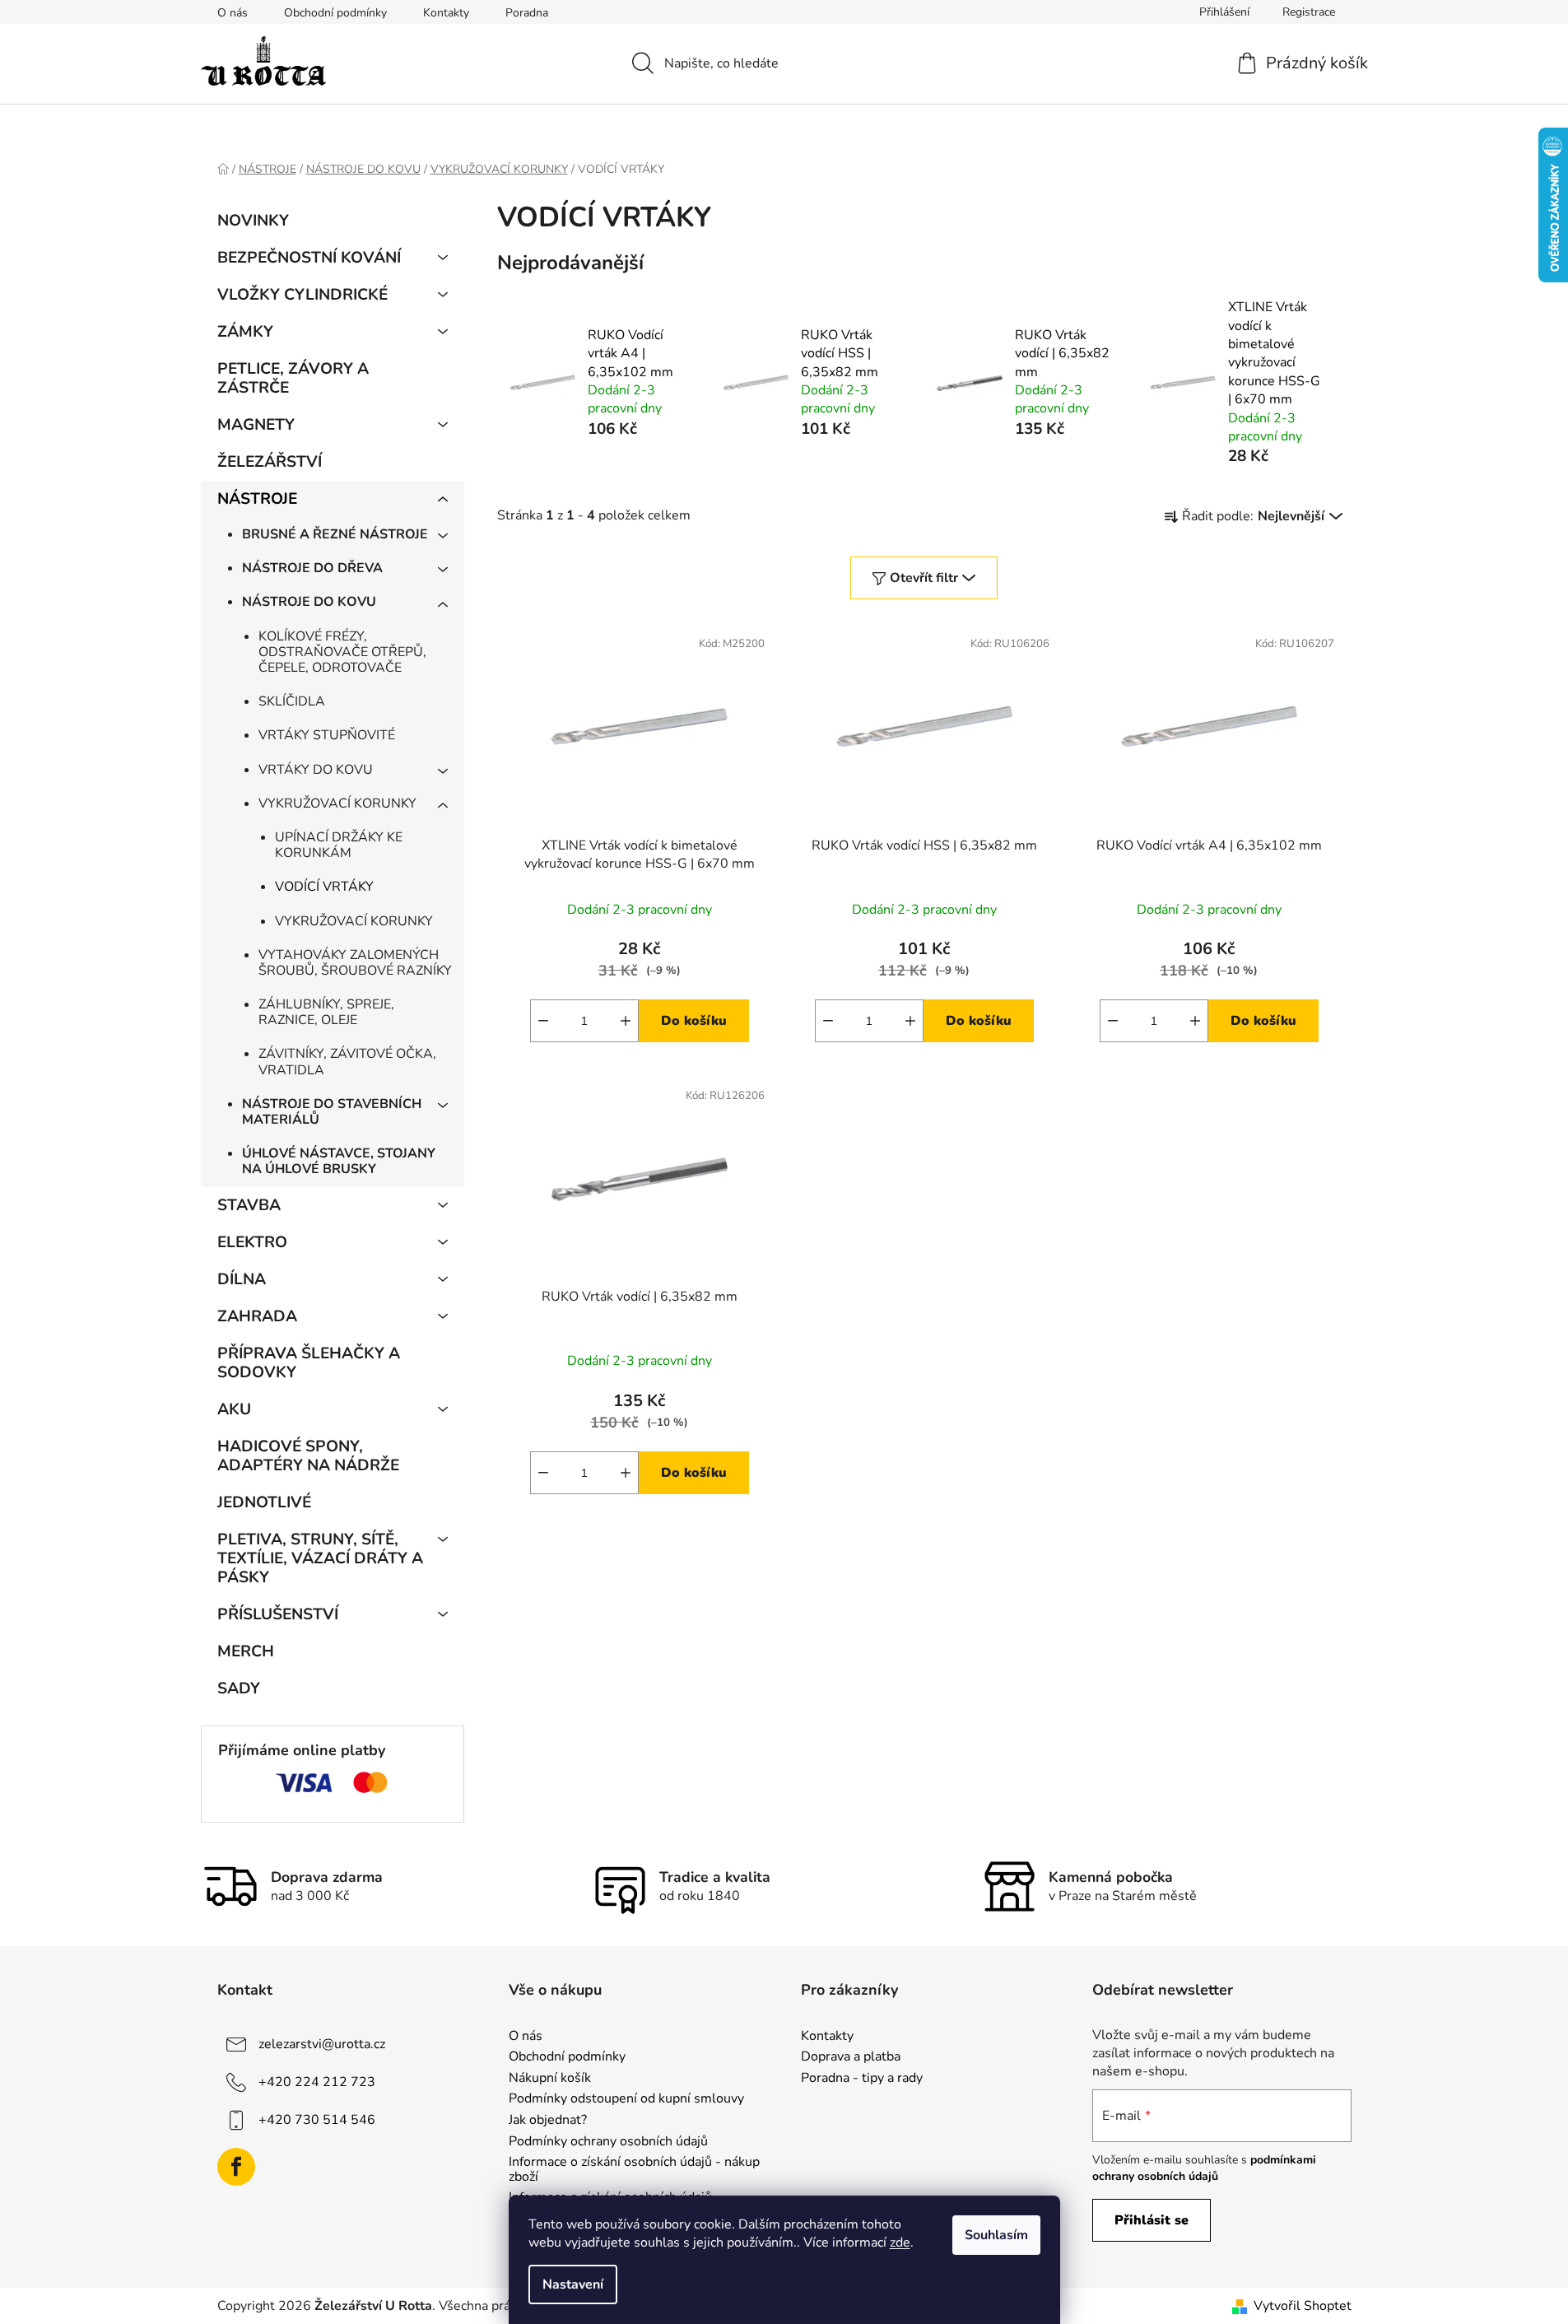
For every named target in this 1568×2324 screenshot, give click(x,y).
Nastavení (573, 2284)
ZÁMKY (245, 332)
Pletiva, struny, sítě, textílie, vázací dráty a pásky (320, 1558)
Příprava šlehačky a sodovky (309, 1363)
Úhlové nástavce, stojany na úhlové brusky (339, 1161)
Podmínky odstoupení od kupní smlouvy (626, 2099)
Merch (246, 1651)
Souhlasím (996, 2235)
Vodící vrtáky (324, 887)
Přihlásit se (1152, 2220)
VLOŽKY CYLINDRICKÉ (302, 295)
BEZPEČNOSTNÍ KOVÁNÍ (309, 258)
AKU (234, 1409)
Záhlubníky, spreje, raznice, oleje (326, 1012)
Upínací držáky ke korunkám (339, 845)
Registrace (1309, 12)
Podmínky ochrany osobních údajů (608, 2142)
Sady (239, 1688)
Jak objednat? (548, 2121)
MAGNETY (256, 425)
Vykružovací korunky (337, 803)
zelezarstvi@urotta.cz (322, 2044)
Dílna (242, 1279)
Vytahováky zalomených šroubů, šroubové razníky (355, 963)
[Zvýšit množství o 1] (626, 1021)
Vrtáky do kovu (316, 770)
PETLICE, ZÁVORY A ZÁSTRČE (293, 378)
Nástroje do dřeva (312, 568)
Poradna (527, 13)
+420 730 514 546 (317, 2120)
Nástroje (257, 499)
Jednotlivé (264, 1502)
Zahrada (257, 1316)
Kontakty (446, 13)
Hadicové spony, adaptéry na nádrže (308, 1456)
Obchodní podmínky (335, 13)
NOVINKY (253, 221)
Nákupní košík (550, 2079)
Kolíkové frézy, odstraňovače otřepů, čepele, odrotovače (342, 652)
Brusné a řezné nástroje (335, 534)
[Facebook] (236, 2167)
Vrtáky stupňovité (327, 735)
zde (900, 2242)
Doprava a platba (851, 2057)
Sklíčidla (292, 701)
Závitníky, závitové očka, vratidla (347, 1062)
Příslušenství (278, 1614)
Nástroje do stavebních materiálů (332, 1112)
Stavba (249, 1205)
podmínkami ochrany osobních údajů (1204, 2168)
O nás (233, 13)
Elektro (252, 1242)
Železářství (270, 462)
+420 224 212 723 (317, 2082)
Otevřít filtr (924, 578)
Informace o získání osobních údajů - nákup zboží (634, 2170)
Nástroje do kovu (309, 602)
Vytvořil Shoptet (1303, 2306)
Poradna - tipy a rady (862, 2079)
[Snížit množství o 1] (543, 1021)
